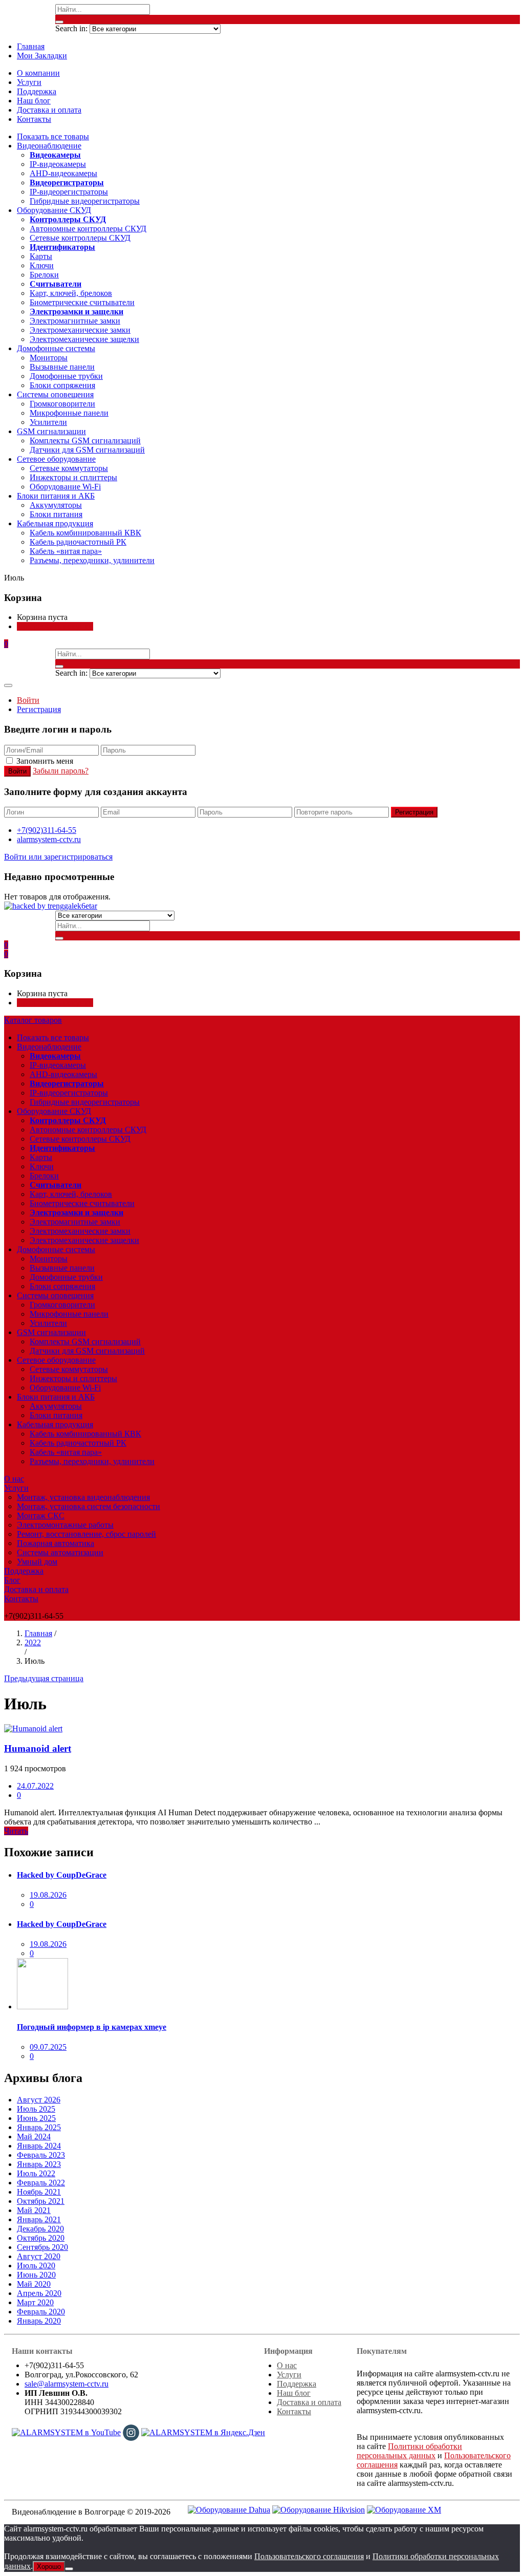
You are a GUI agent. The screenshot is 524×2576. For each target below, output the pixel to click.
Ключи (42, 265)
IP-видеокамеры (58, 164)
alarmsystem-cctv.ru (49, 839)
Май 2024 (34, 2137)
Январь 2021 (39, 2219)
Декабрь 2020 (40, 2229)
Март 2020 (35, 2302)
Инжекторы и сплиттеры (73, 477)
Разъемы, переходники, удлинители (92, 560)
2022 (33, 1643)
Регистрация (39, 709)
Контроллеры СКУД (68, 219)
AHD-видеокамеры (63, 173)
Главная (31, 46)
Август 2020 (39, 2256)
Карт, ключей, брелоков (71, 293)
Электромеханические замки (80, 330)
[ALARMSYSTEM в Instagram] (131, 2431)
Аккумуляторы (56, 505)
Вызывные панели (62, 367)
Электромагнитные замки (75, 321)
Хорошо (49, 2567)
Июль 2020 (36, 2266)
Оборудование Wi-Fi (65, 487)
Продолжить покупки (55, 626)
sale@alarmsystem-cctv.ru (67, 2384)
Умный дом (37, 1562)
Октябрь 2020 (41, 2238)
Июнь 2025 (36, 2118)
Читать (16, 1831)
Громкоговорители (62, 404)
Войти (28, 700)
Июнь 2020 (36, 2275)
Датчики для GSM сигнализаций (87, 450)
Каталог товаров (33, 1020)
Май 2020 (34, 2284)
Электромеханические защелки (84, 339)
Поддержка (37, 91)
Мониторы (49, 358)
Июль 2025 (36, 2109)
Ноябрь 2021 (39, 2192)
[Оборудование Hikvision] (319, 2509)
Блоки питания (56, 514)
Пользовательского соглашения (309, 2556)
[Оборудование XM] (404, 2509)
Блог (12, 1580)
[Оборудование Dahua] (229, 2509)
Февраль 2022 (41, 2183)
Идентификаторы (62, 247)
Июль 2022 (36, 2173)
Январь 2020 (39, 2321)
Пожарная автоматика (56, 1543)
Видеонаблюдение (49, 146)
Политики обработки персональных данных (409, 2451)
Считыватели (56, 284)
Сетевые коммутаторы (69, 468)
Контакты (34, 119)
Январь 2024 (39, 2146)
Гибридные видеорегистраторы (85, 201)
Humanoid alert (38, 1748)
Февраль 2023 (41, 2155)
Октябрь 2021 (41, 2201)
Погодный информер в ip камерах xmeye (92, 2027)
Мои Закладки (42, 56)
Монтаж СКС (41, 1516)
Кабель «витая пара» (66, 551)
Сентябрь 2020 (42, 2247)
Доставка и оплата (49, 110)
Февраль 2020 (41, 2312)
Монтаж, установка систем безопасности (89, 1506)
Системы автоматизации (60, 1552)
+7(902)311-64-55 (47, 830)
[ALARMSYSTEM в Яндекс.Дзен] (203, 2431)
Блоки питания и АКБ (56, 496)
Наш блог (34, 101)
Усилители (48, 422)
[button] (6, 644)
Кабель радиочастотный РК (78, 542)
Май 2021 (34, 2210)
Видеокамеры (55, 155)
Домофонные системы (56, 348)
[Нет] (69, 2569)
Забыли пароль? (61, 771)
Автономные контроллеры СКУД (88, 229)
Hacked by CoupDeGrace (62, 1875)
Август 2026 (39, 2100)
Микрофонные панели (69, 413)
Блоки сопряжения (62, 385)
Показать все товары (53, 136)
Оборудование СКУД (54, 210)
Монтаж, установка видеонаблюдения (83, 1497)
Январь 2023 (39, 2164)
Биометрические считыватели (82, 302)
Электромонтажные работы (65, 1525)
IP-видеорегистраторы (69, 192)
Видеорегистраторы (67, 183)
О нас (14, 1479)
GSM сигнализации (51, 431)
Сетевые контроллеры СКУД (80, 238)
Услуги (29, 82)
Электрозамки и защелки (77, 312)
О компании (38, 73)
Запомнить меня (45, 761)
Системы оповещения (55, 394)
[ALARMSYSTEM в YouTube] (66, 2431)
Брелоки (44, 275)
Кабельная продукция (55, 523)
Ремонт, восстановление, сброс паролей (86, 1534)
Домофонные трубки (66, 376)
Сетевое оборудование (56, 459)
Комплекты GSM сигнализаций (85, 441)
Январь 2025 (39, 2127)
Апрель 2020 (39, 2293)
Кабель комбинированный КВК (85, 533)
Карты (41, 256)
